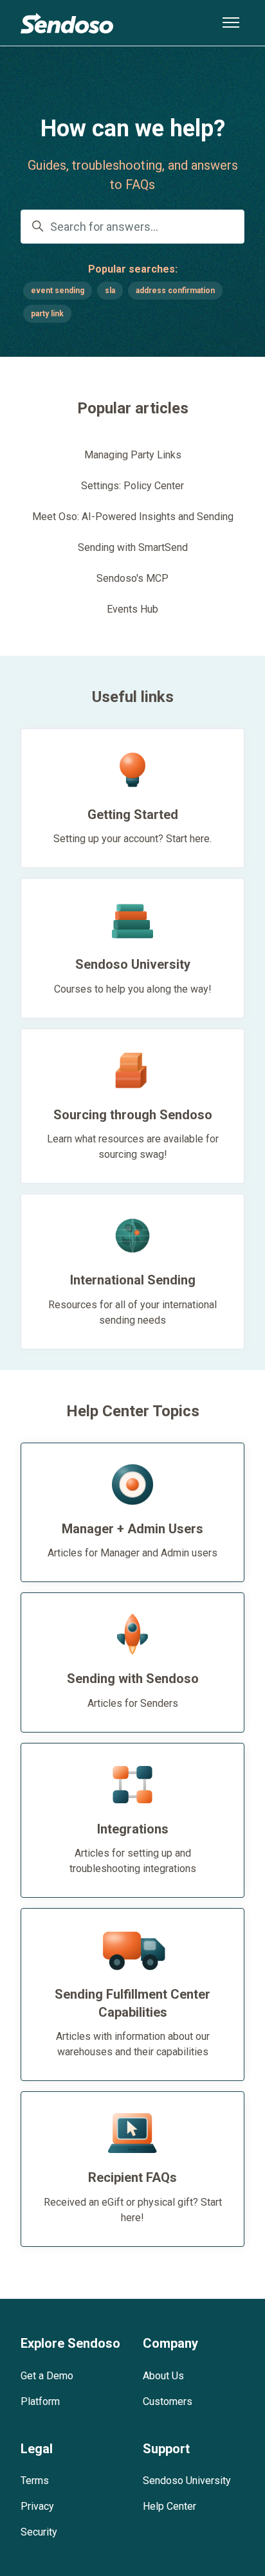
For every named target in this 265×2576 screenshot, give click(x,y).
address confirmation (175, 291)
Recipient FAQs (132, 2177)
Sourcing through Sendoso (133, 1115)
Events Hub (132, 609)
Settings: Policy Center (132, 486)
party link (47, 314)
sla (110, 291)
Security (39, 2532)
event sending (58, 291)
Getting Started (133, 815)
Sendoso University (133, 964)
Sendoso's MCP (132, 578)
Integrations (133, 1829)
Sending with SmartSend (133, 547)
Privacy (37, 2506)
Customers (168, 2401)
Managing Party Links (133, 455)
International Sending (133, 1280)
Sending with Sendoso (133, 1679)
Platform (40, 2401)
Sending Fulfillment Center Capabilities (132, 2003)
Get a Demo (47, 2376)
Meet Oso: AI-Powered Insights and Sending (133, 517)
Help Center (169, 2506)
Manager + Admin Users (132, 1529)
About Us (163, 2376)
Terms (35, 2481)
